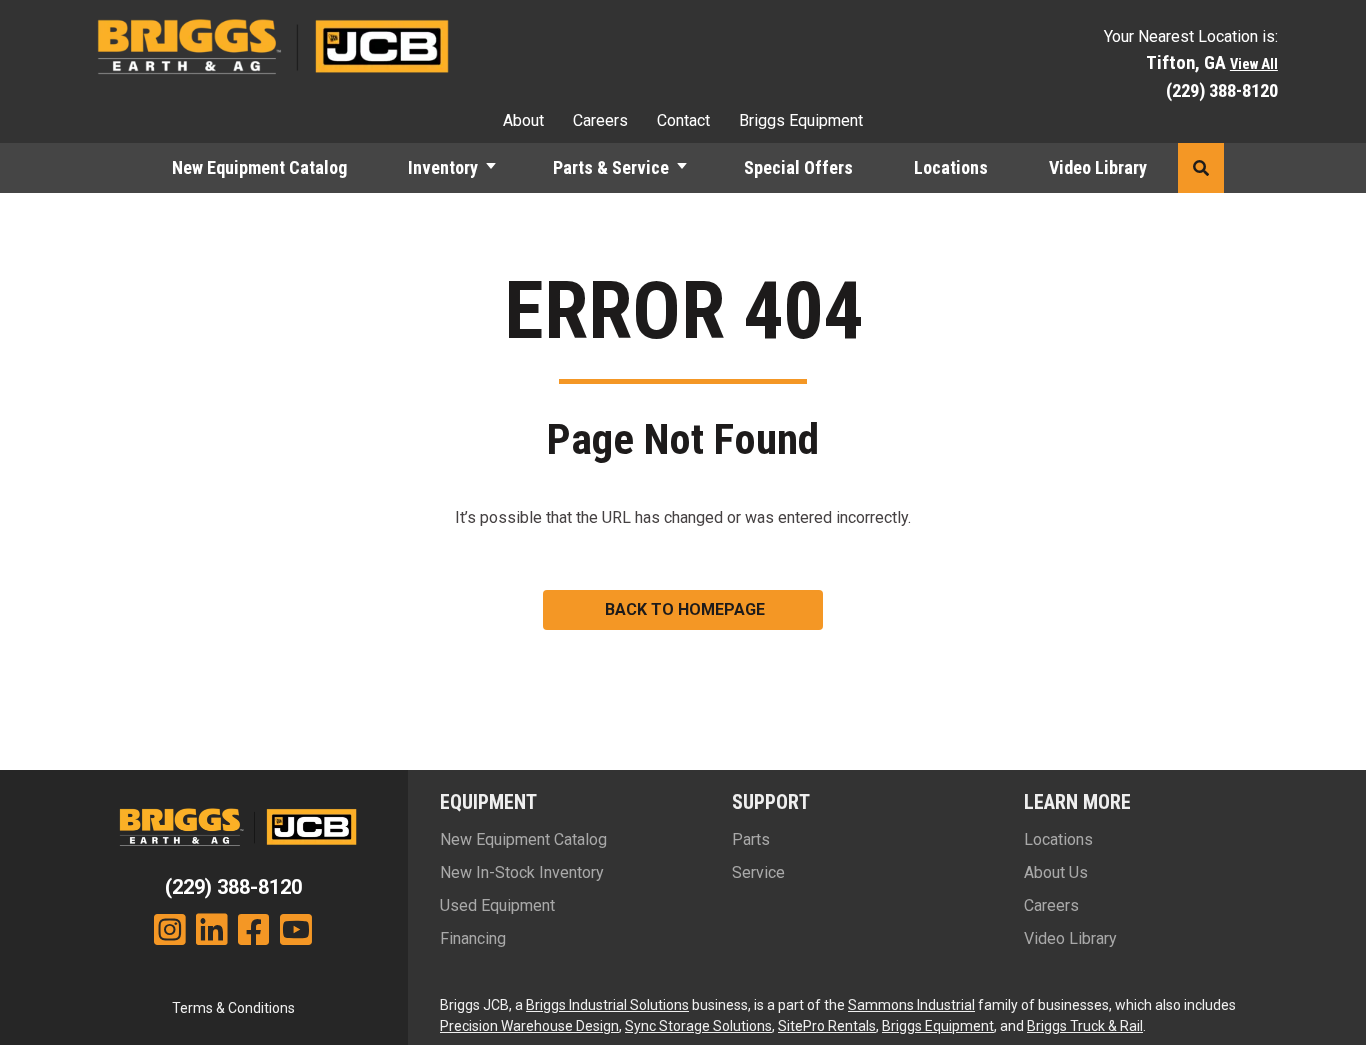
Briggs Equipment (801, 120)
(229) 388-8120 (1222, 90)
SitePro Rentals (827, 1026)
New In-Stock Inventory (522, 872)
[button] (500, 168)
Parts (751, 839)
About (523, 120)
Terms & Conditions (233, 1008)
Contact (683, 120)
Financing (473, 938)
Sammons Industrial (911, 1005)
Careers (600, 120)
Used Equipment (497, 905)
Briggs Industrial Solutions (607, 1005)
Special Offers (798, 167)
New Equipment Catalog (259, 167)
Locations (951, 167)
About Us (1056, 872)
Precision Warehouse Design (529, 1026)
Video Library (1098, 167)
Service (758, 872)
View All (1254, 64)
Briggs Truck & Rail (1085, 1026)
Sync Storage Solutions (698, 1026)
